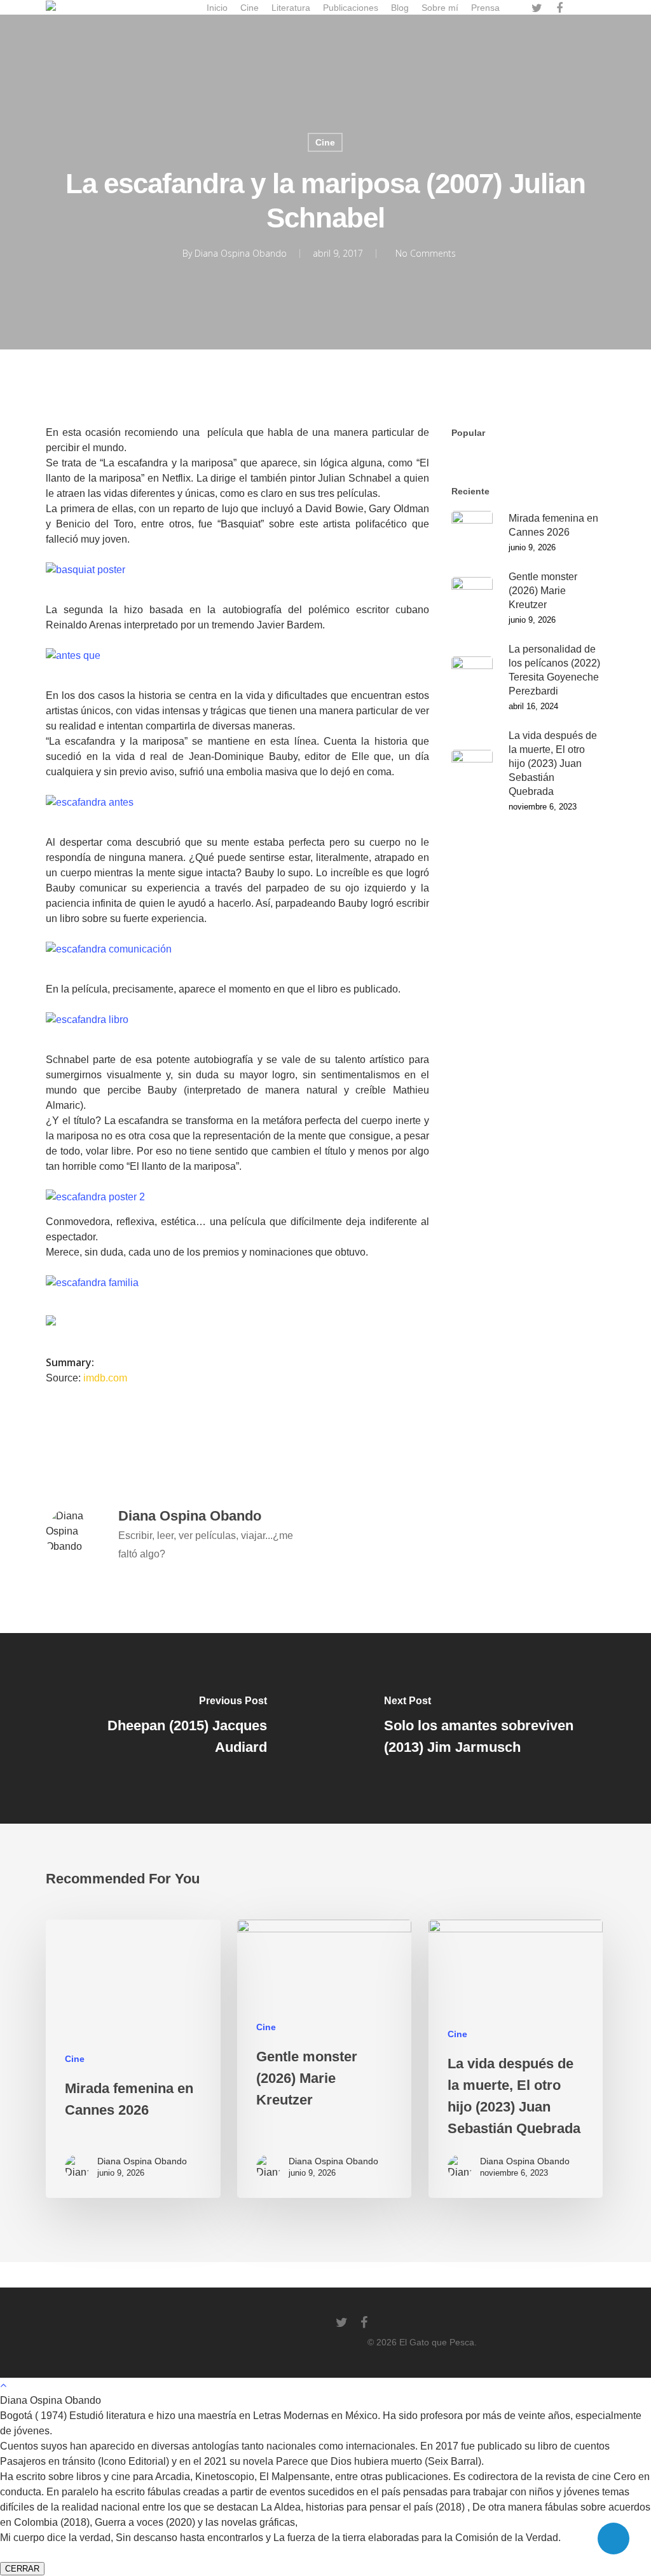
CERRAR (22, 2569)
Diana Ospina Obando (241, 253)
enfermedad (194, 1441)
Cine (325, 142)
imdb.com (105, 1378)
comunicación (121, 1441)
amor (63, 1441)
